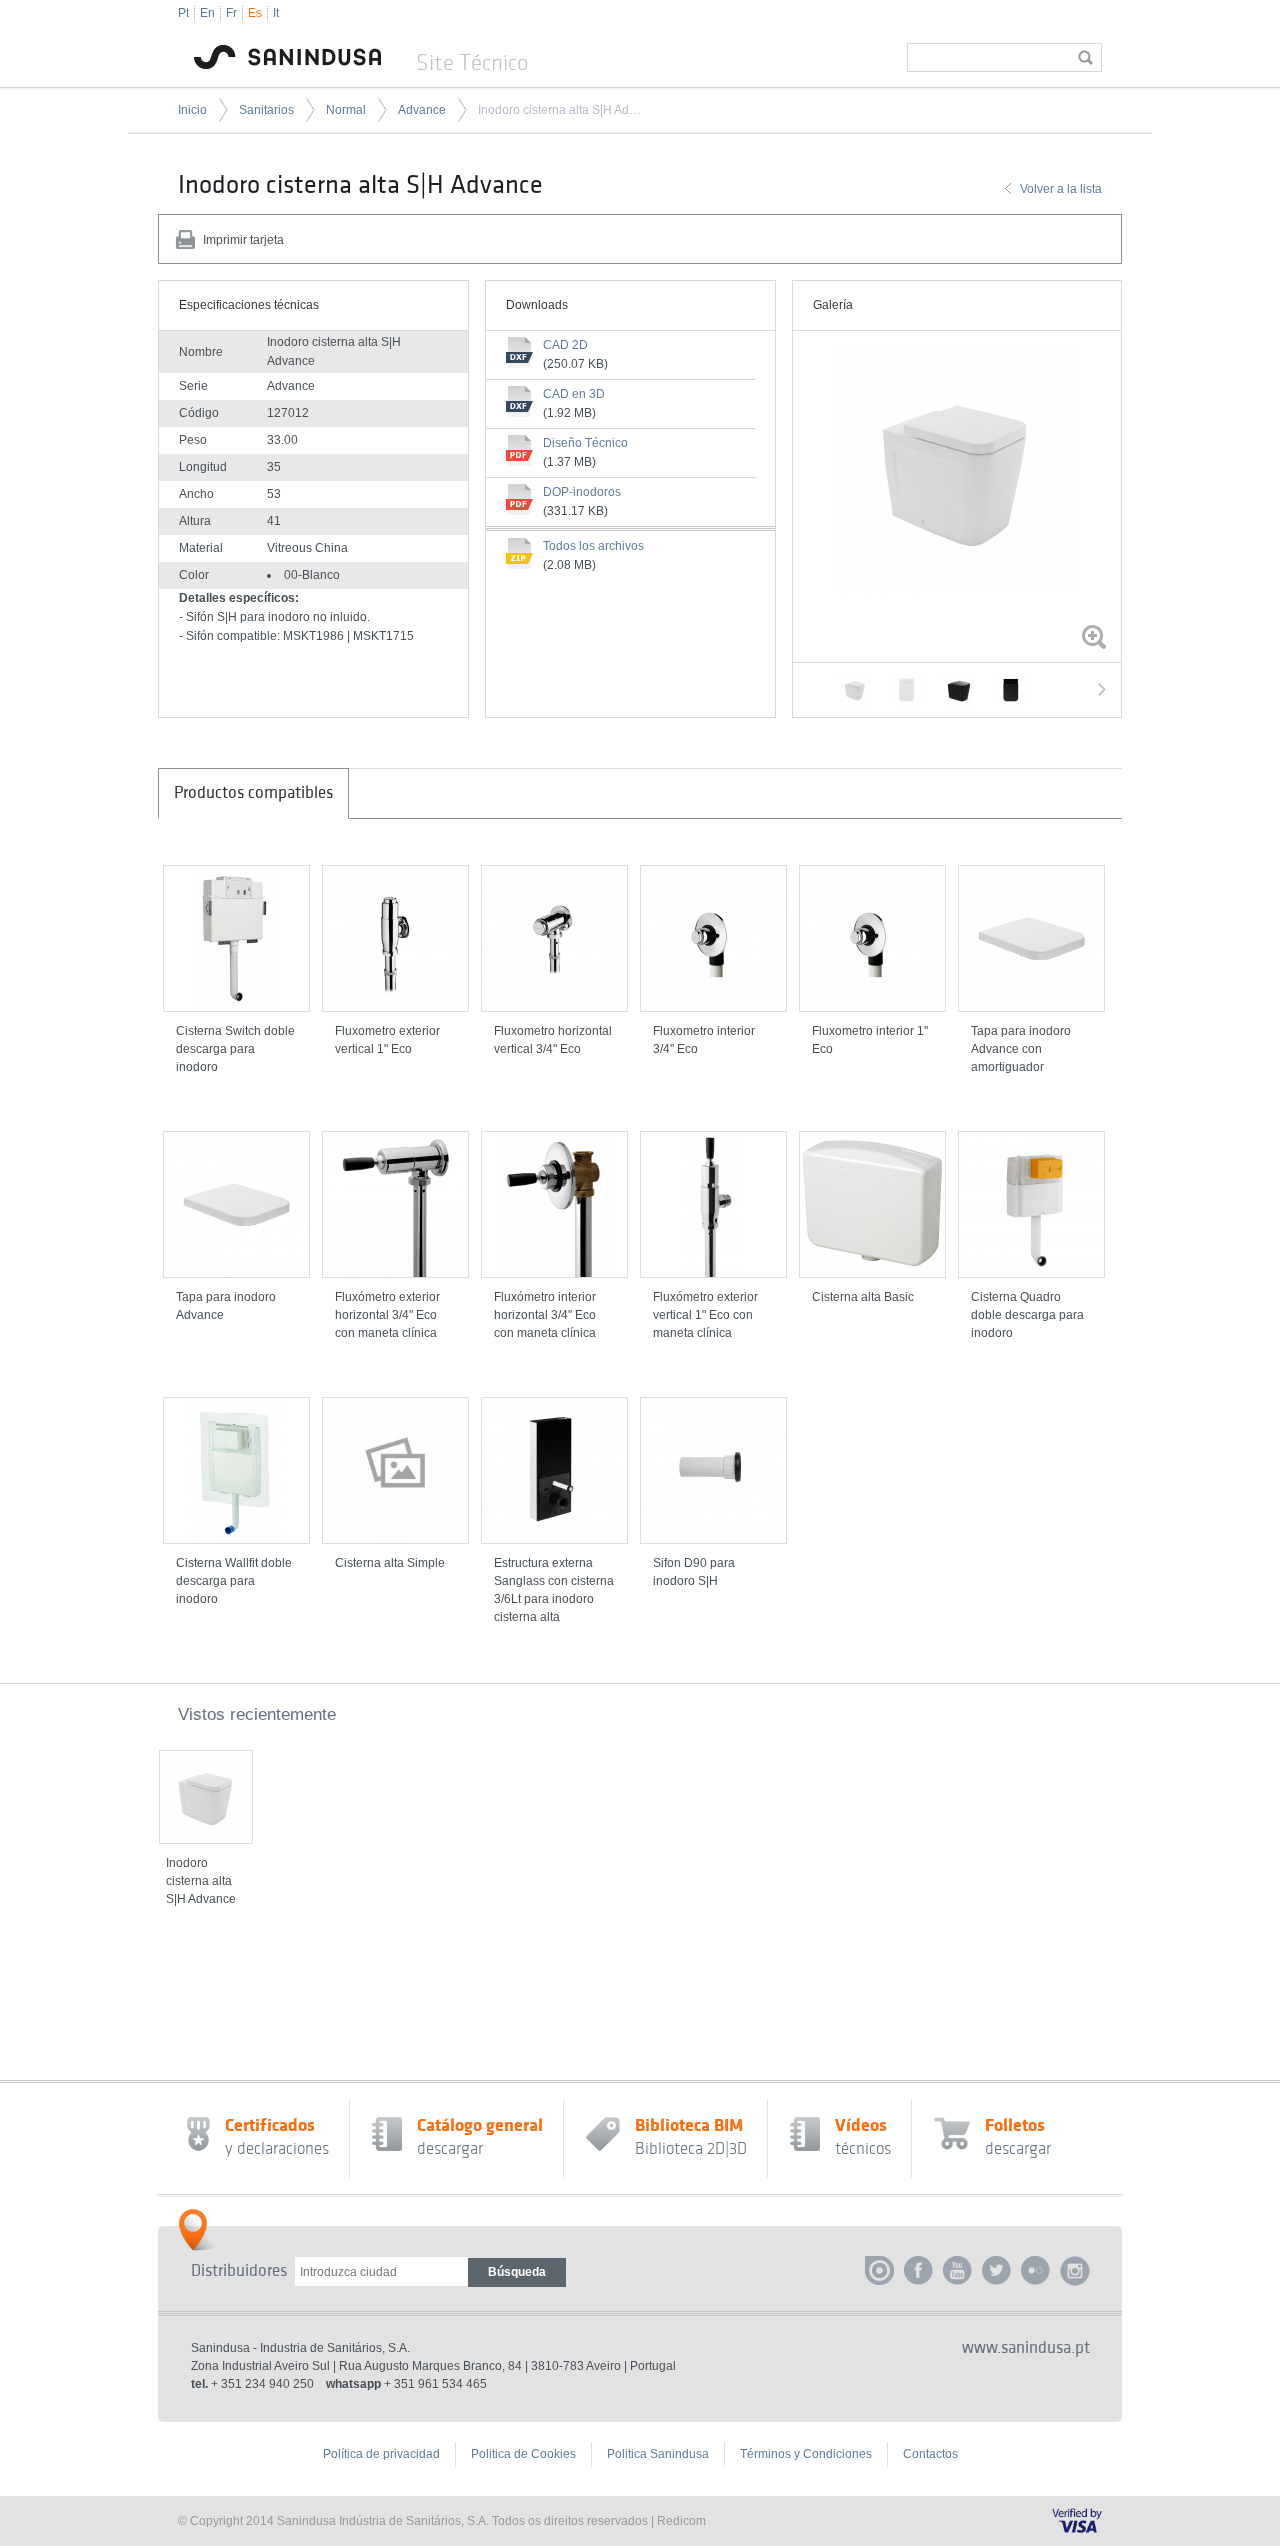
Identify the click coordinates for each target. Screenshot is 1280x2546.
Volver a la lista (1061, 189)
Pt (183, 13)
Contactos (930, 2454)
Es (255, 13)
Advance (422, 110)
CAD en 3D (574, 394)
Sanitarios (266, 110)
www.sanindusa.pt (1026, 2348)
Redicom (681, 2521)
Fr (231, 13)
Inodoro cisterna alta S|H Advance (560, 110)
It (276, 13)
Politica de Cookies (523, 2454)
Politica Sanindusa (658, 2454)
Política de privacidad (381, 2454)
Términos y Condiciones (806, 2454)
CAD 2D (565, 345)
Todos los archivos (593, 546)
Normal (346, 110)
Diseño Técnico (585, 443)
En (207, 13)
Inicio (192, 110)
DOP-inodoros (582, 492)
